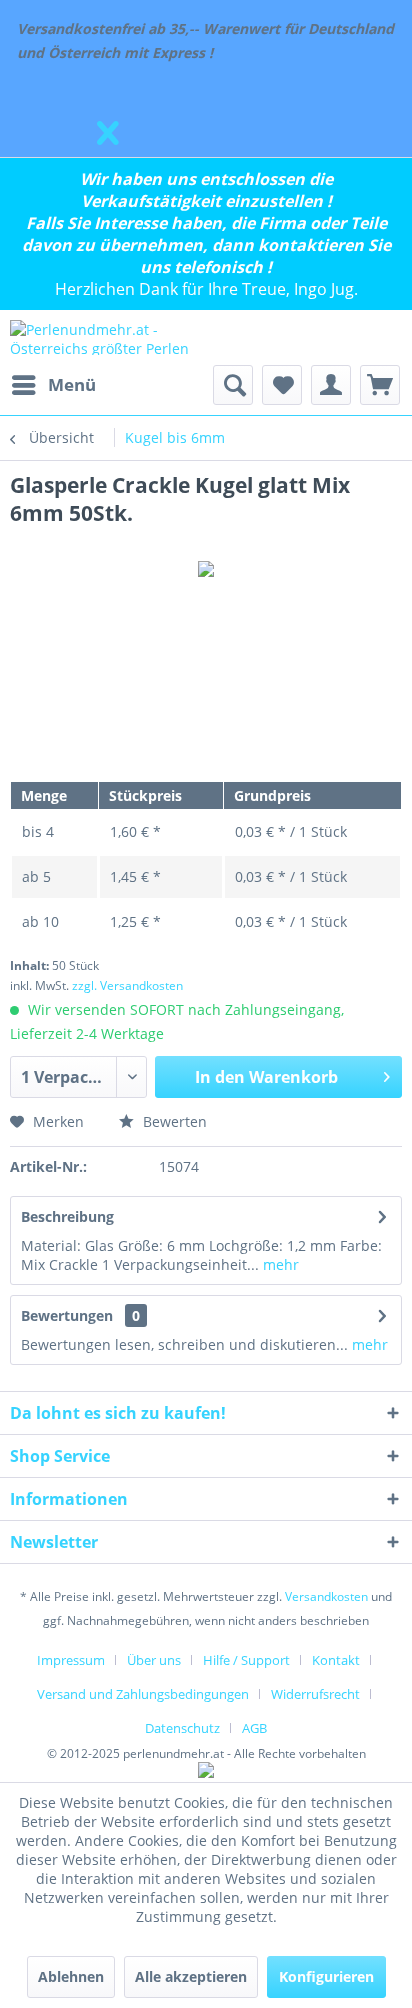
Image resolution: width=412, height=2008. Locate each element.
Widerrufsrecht (315, 1694)
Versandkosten (326, 1596)
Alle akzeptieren (191, 1976)
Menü (72, 384)
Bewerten (173, 1121)
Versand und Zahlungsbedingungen (143, 1694)
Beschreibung (67, 1216)
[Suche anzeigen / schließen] (233, 385)
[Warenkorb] (380, 385)
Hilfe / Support (246, 1660)
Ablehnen (71, 1976)
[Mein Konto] (331, 385)
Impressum (71, 1660)
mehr (279, 1264)
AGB (254, 1728)
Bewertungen (67, 1315)
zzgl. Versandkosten (127, 985)
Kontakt (336, 1660)
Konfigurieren (326, 1976)
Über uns (154, 1660)
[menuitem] (53, 385)
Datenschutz (182, 1728)
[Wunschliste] (282, 385)
